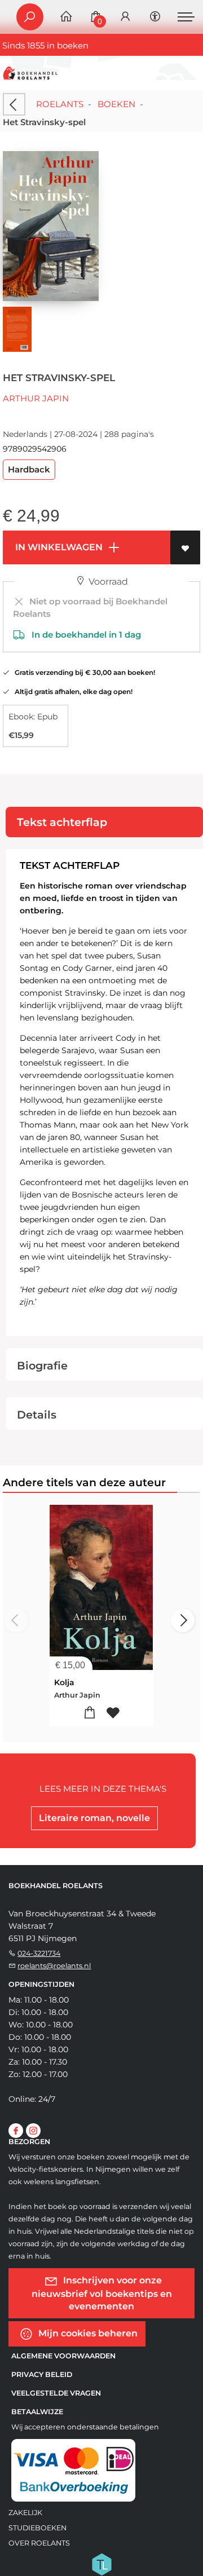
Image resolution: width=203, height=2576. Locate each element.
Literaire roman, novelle (94, 1818)
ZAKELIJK (25, 2513)
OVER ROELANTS (39, 2543)
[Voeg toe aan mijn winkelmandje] (90, 1713)
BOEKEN (116, 104)
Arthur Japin (36, 398)
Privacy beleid (42, 2374)
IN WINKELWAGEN (58, 547)
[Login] (125, 17)
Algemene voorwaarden (63, 2356)
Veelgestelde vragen (56, 2393)
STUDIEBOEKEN (37, 2528)
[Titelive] (101, 2564)
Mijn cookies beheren (87, 2333)
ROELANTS (60, 104)
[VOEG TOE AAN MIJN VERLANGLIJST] (185, 547)
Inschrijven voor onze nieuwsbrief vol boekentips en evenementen (102, 2293)
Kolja (64, 1682)
